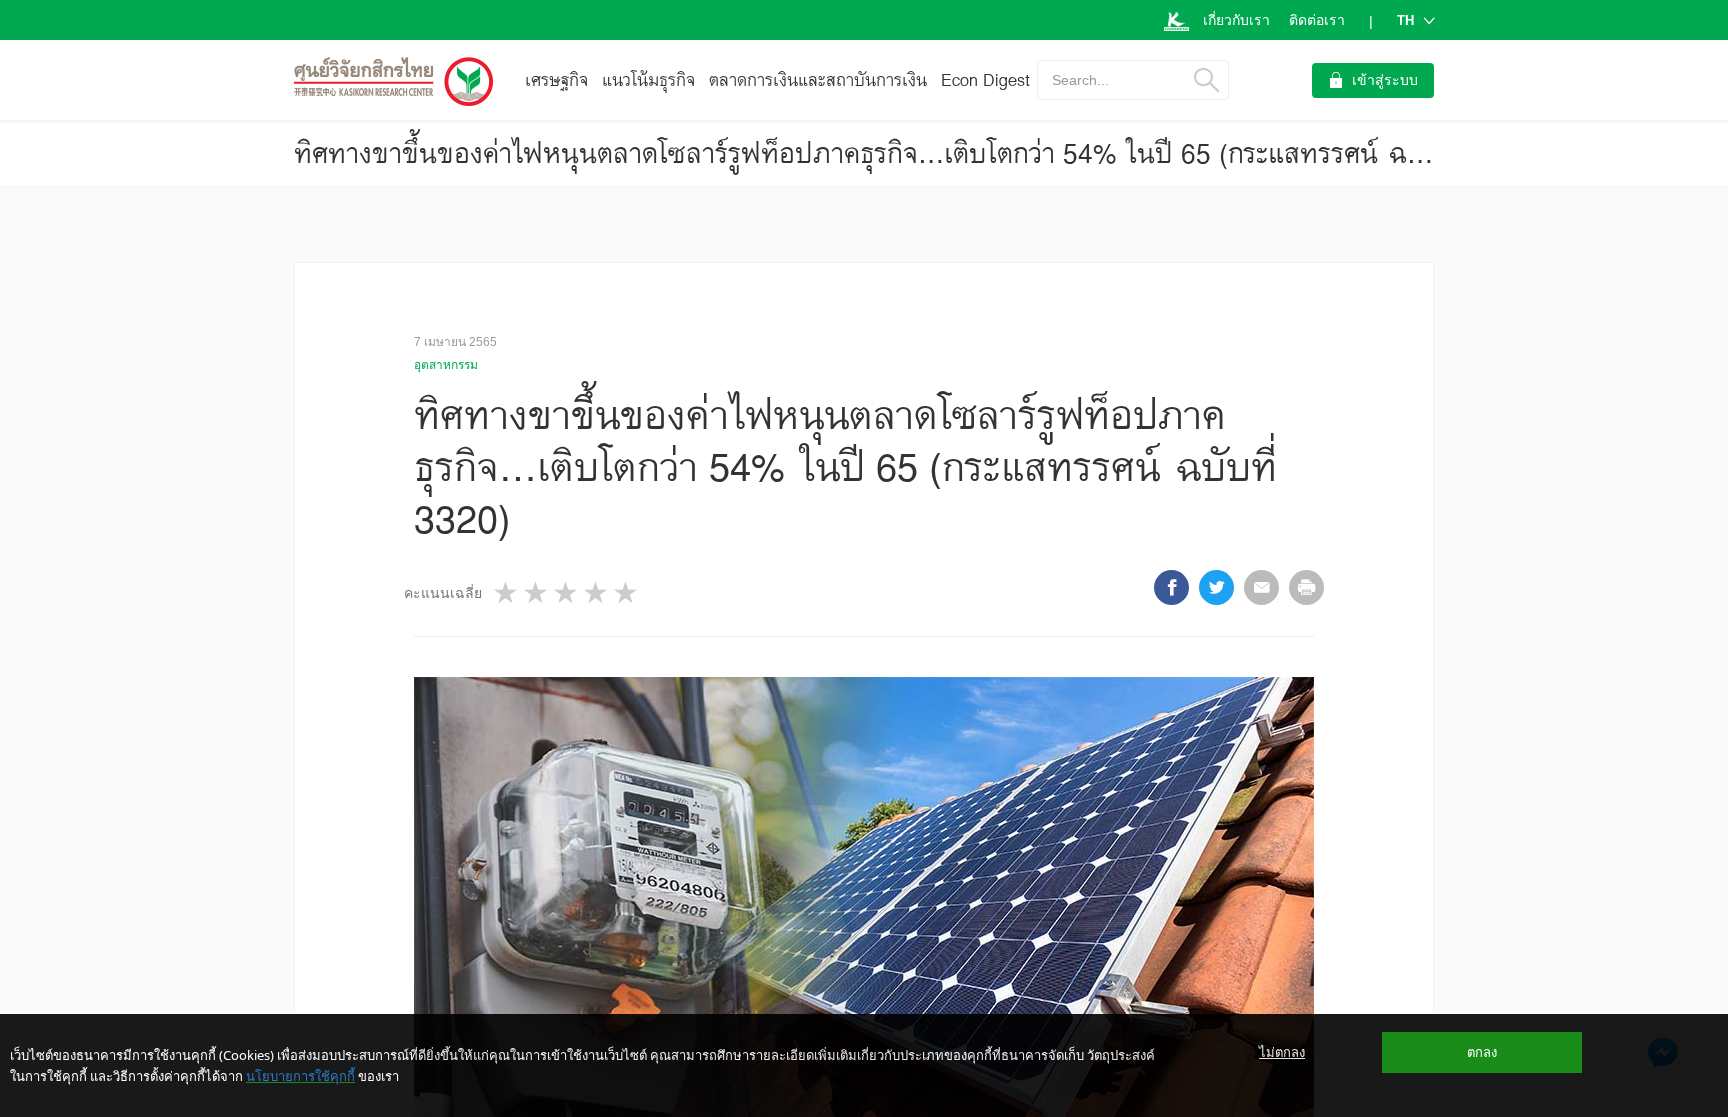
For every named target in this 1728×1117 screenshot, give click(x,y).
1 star (507, 592)
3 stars (567, 592)
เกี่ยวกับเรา (1236, 20)
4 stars (597, 592)
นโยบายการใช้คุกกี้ (300, 1076)
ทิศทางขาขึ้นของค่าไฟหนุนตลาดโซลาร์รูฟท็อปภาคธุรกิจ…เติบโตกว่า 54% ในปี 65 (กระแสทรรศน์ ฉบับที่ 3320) (916, 153)
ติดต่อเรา (1317, 20)
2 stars (537, 592)
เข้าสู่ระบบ (1385, 80)
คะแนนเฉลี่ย (443, 593)
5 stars (627, 592)
